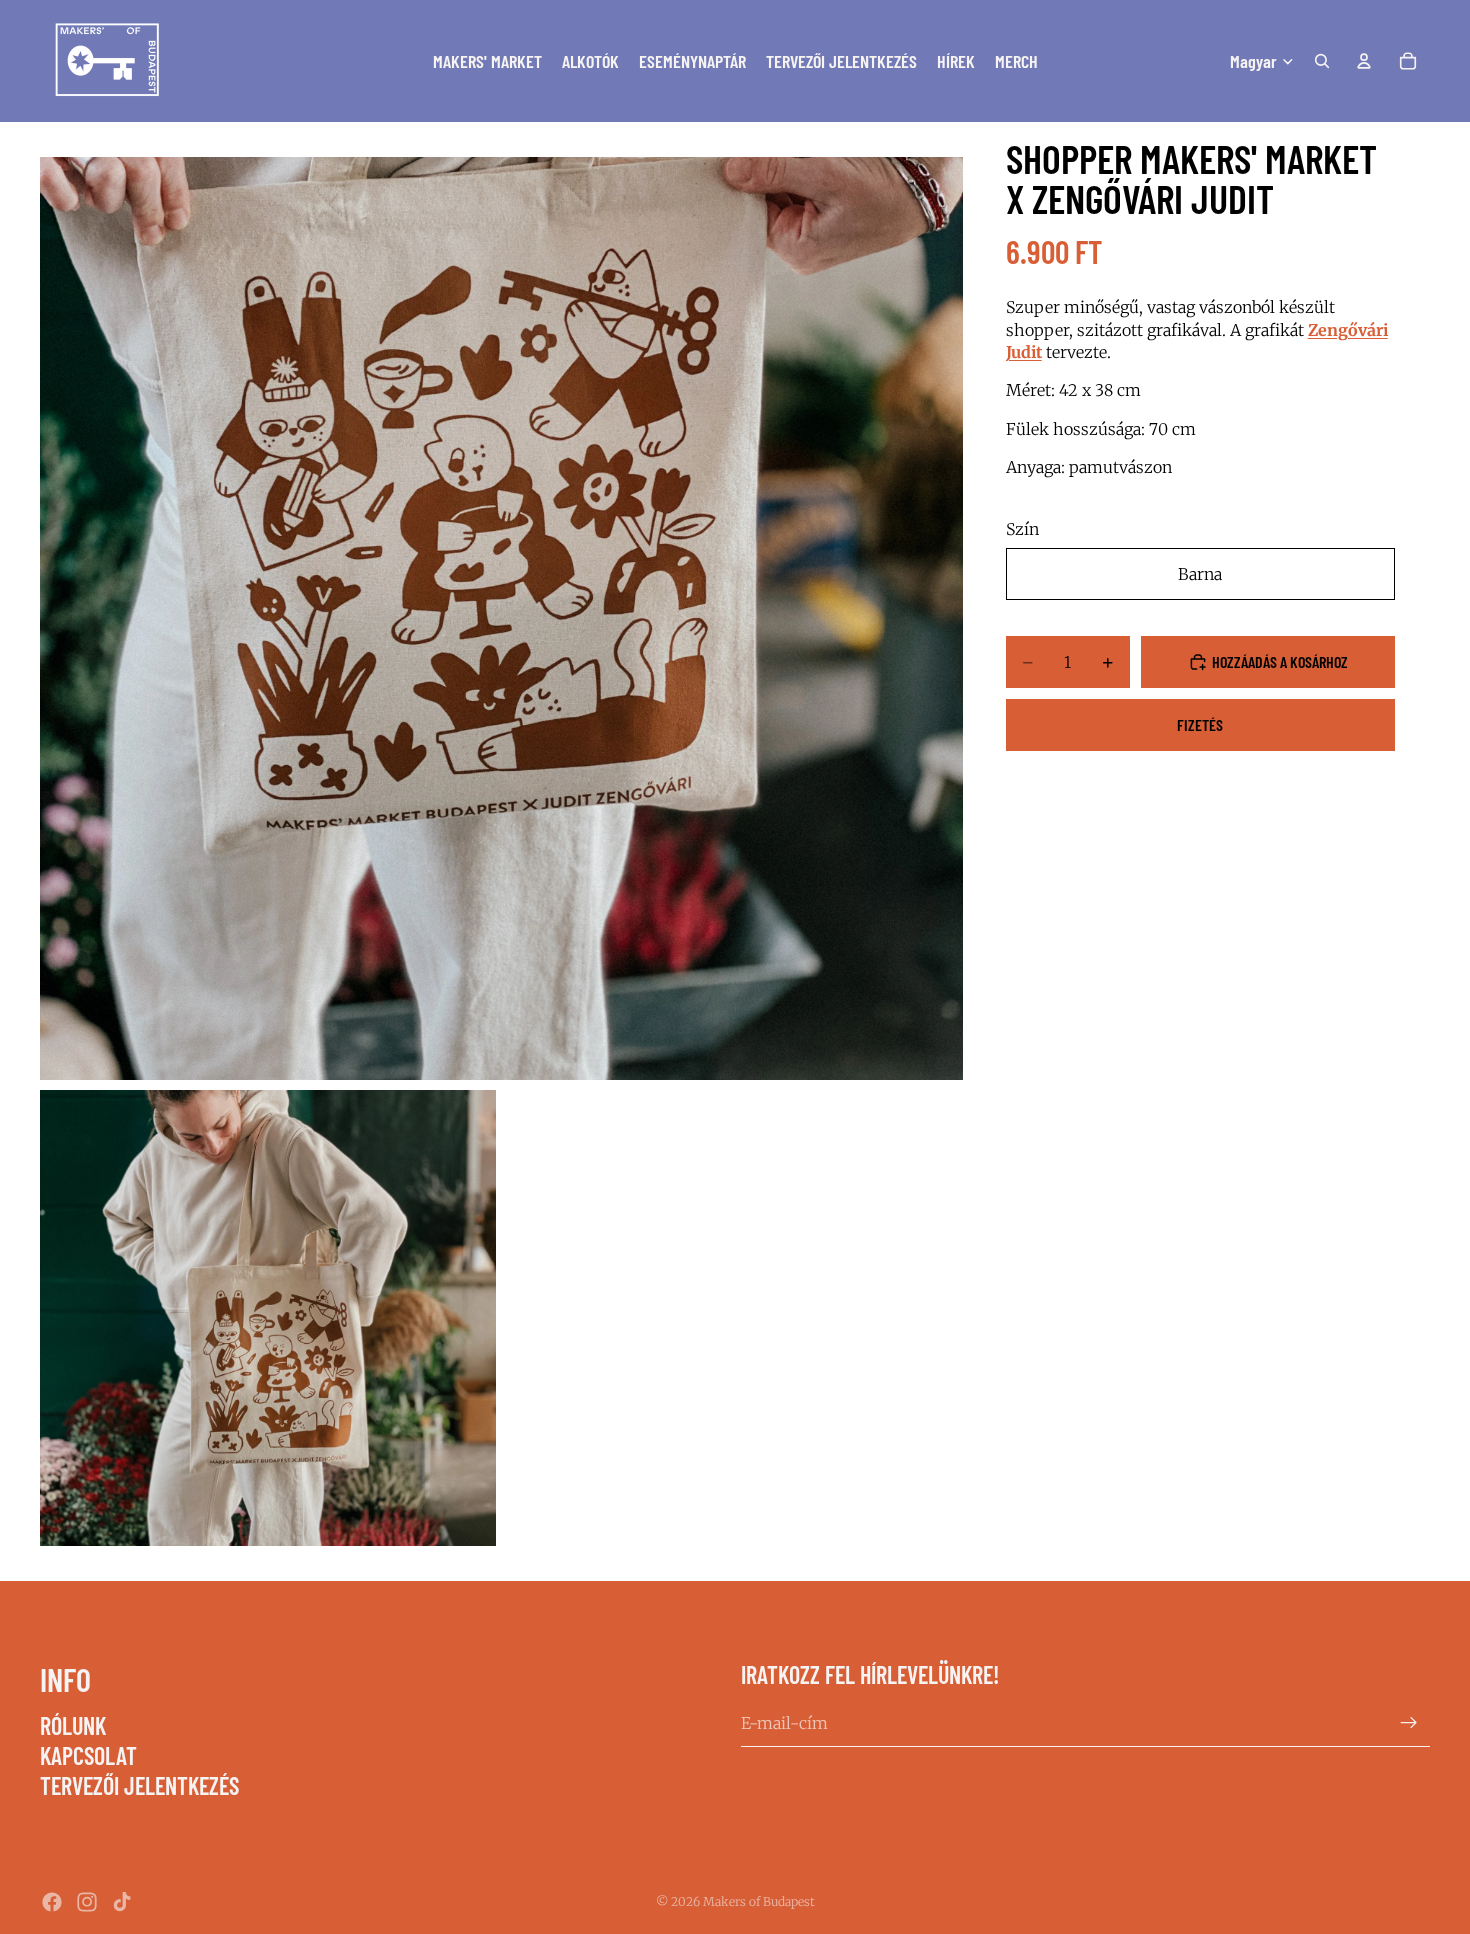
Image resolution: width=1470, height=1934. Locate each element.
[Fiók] (1364, 61)
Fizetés (1200, 724)
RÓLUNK (73, 1725)
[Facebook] (52, 1902)
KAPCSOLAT (88, 1755)
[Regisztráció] (1409, 1723)
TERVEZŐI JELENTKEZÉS (139, 1786)
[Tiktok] (122, 1902)
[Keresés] (1322, 61)
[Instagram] (87, 1902)
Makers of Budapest (759, 1901)
